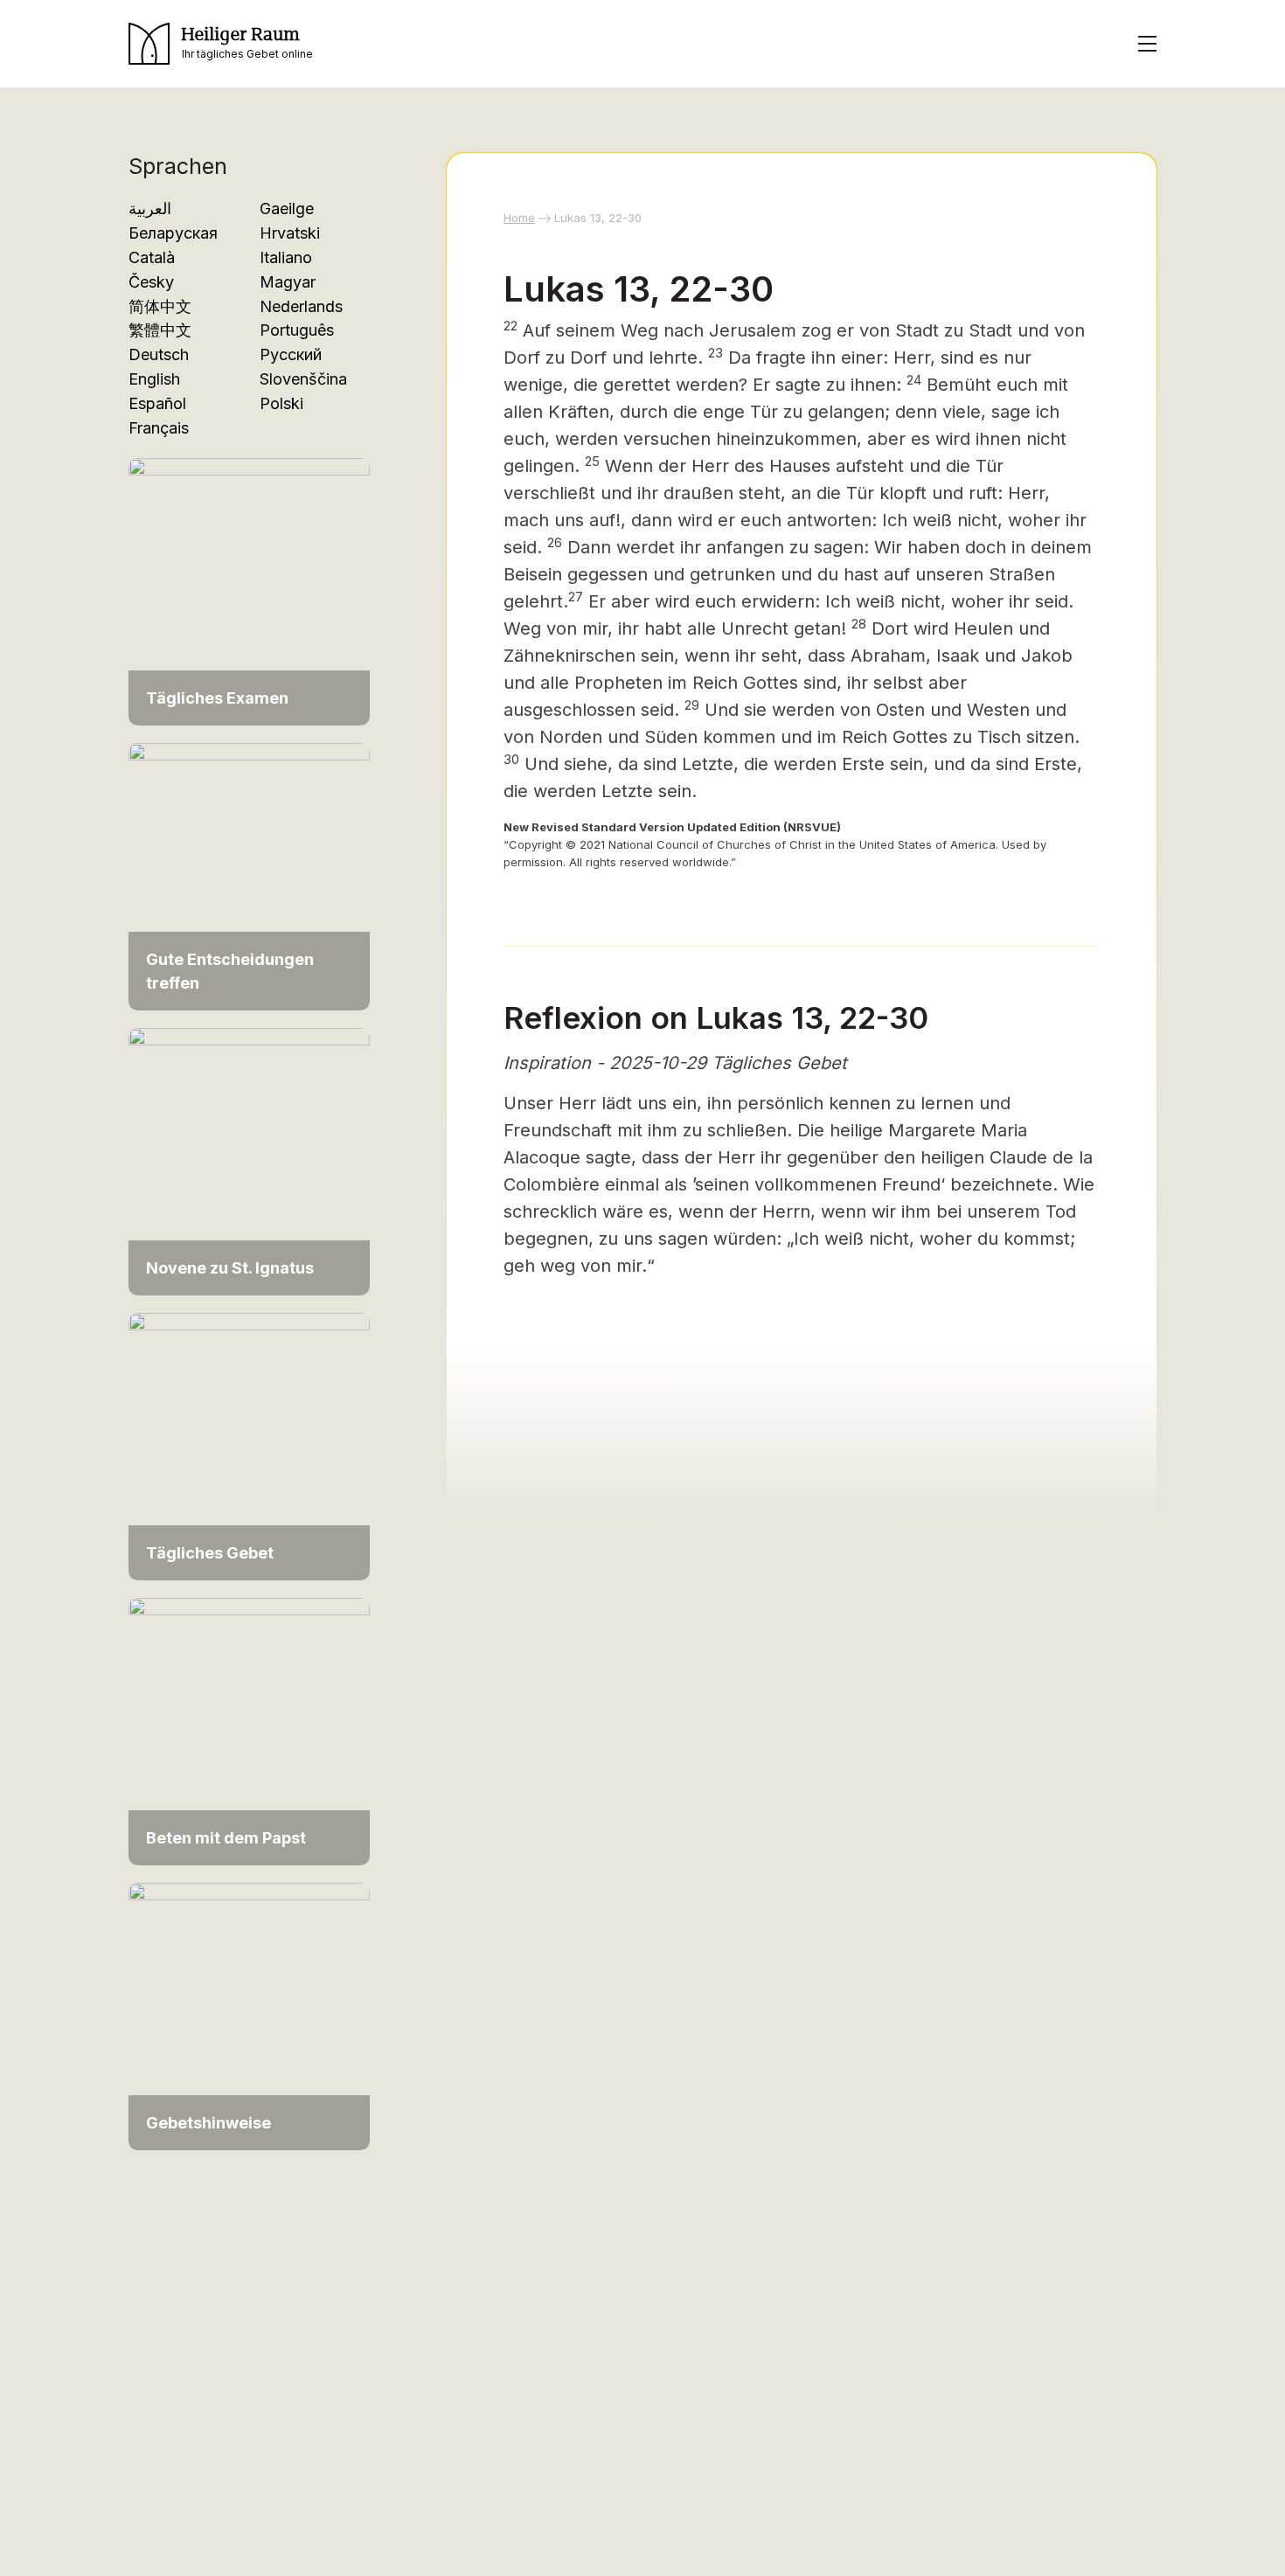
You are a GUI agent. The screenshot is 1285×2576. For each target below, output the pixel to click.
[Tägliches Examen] (249, 590)
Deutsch (159, 354)
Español (157, 403)
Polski (281, 403)
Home (519, 218)
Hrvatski (290, 233)
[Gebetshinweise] (249, 2015)
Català (152, 257)
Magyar (288, 282)
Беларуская (173, 233)
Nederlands (301, 306)
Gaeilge (287, 208)
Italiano (286, 257)
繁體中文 (160, 330)
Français (159, 428)
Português (297, 330)
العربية (150, 208)
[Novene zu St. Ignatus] (249, 1160)
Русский (291, 354)
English (154, 379)
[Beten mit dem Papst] (249, 1730)
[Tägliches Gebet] (249, 1445)
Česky (151, 282)
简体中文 (160, 306)
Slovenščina (303, 379)
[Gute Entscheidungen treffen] (249, 875)
